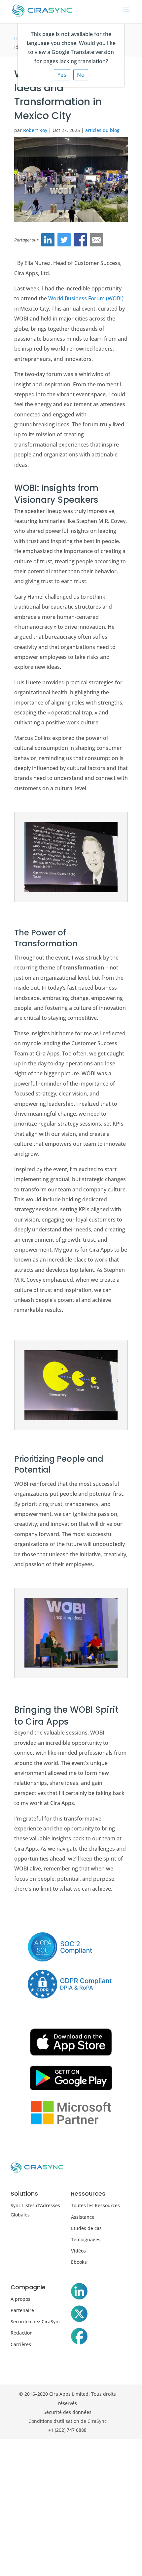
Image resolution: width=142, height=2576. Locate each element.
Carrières (21, 2344)
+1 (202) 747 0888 (67, 2430)
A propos (20, 2299)
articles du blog (102, 130)
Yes (62, 75)
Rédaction (22, 2333)
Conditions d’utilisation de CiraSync (68, 2421)
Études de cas (86, 2228)
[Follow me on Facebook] (79, 2338)
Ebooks (79, 2262)
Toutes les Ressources (95, 2205)
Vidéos (78, 2251)
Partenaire (22, 2310)
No (81, 75)
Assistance (83, 2217)
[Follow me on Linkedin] (79, 2293)
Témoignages (86, 2239)
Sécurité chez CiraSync (36, 2321)
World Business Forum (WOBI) (86, 298)
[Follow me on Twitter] (79, 2315)
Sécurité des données (68, 2412)
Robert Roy (35, 130)
